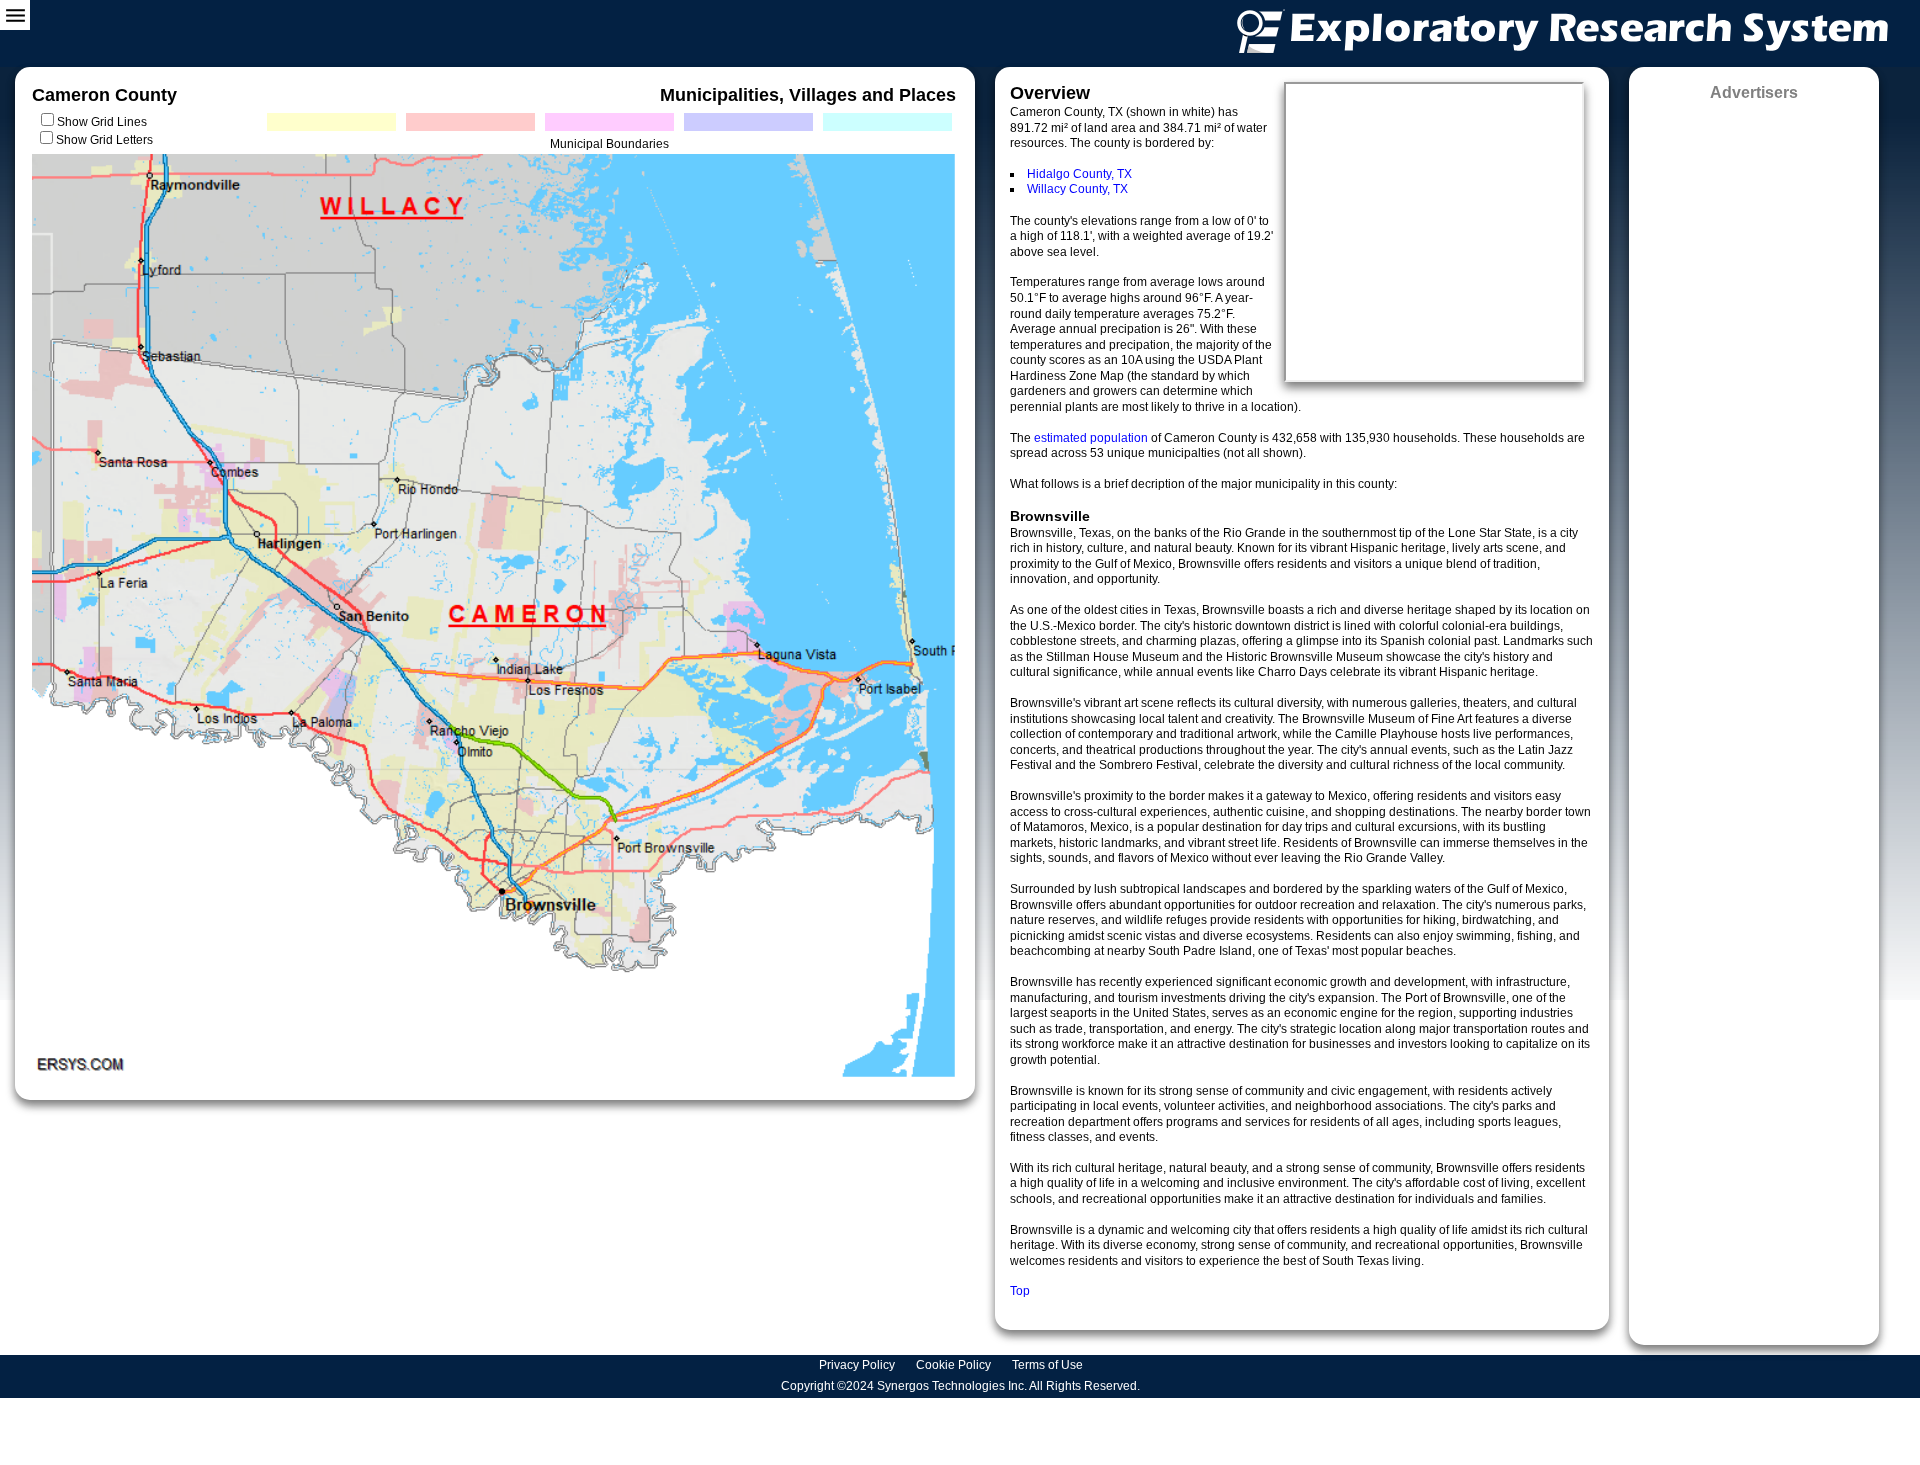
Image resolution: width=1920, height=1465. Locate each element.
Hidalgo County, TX (1079, 174)
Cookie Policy (955, 1365)
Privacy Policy (858, 1365)
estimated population (1092, 438)
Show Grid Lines (105, 122)
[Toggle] (15, 15)
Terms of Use (1049, 1365)
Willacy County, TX (1077, 189)
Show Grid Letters (104, 140)
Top (1020, 1291)
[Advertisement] (1754, 716)
